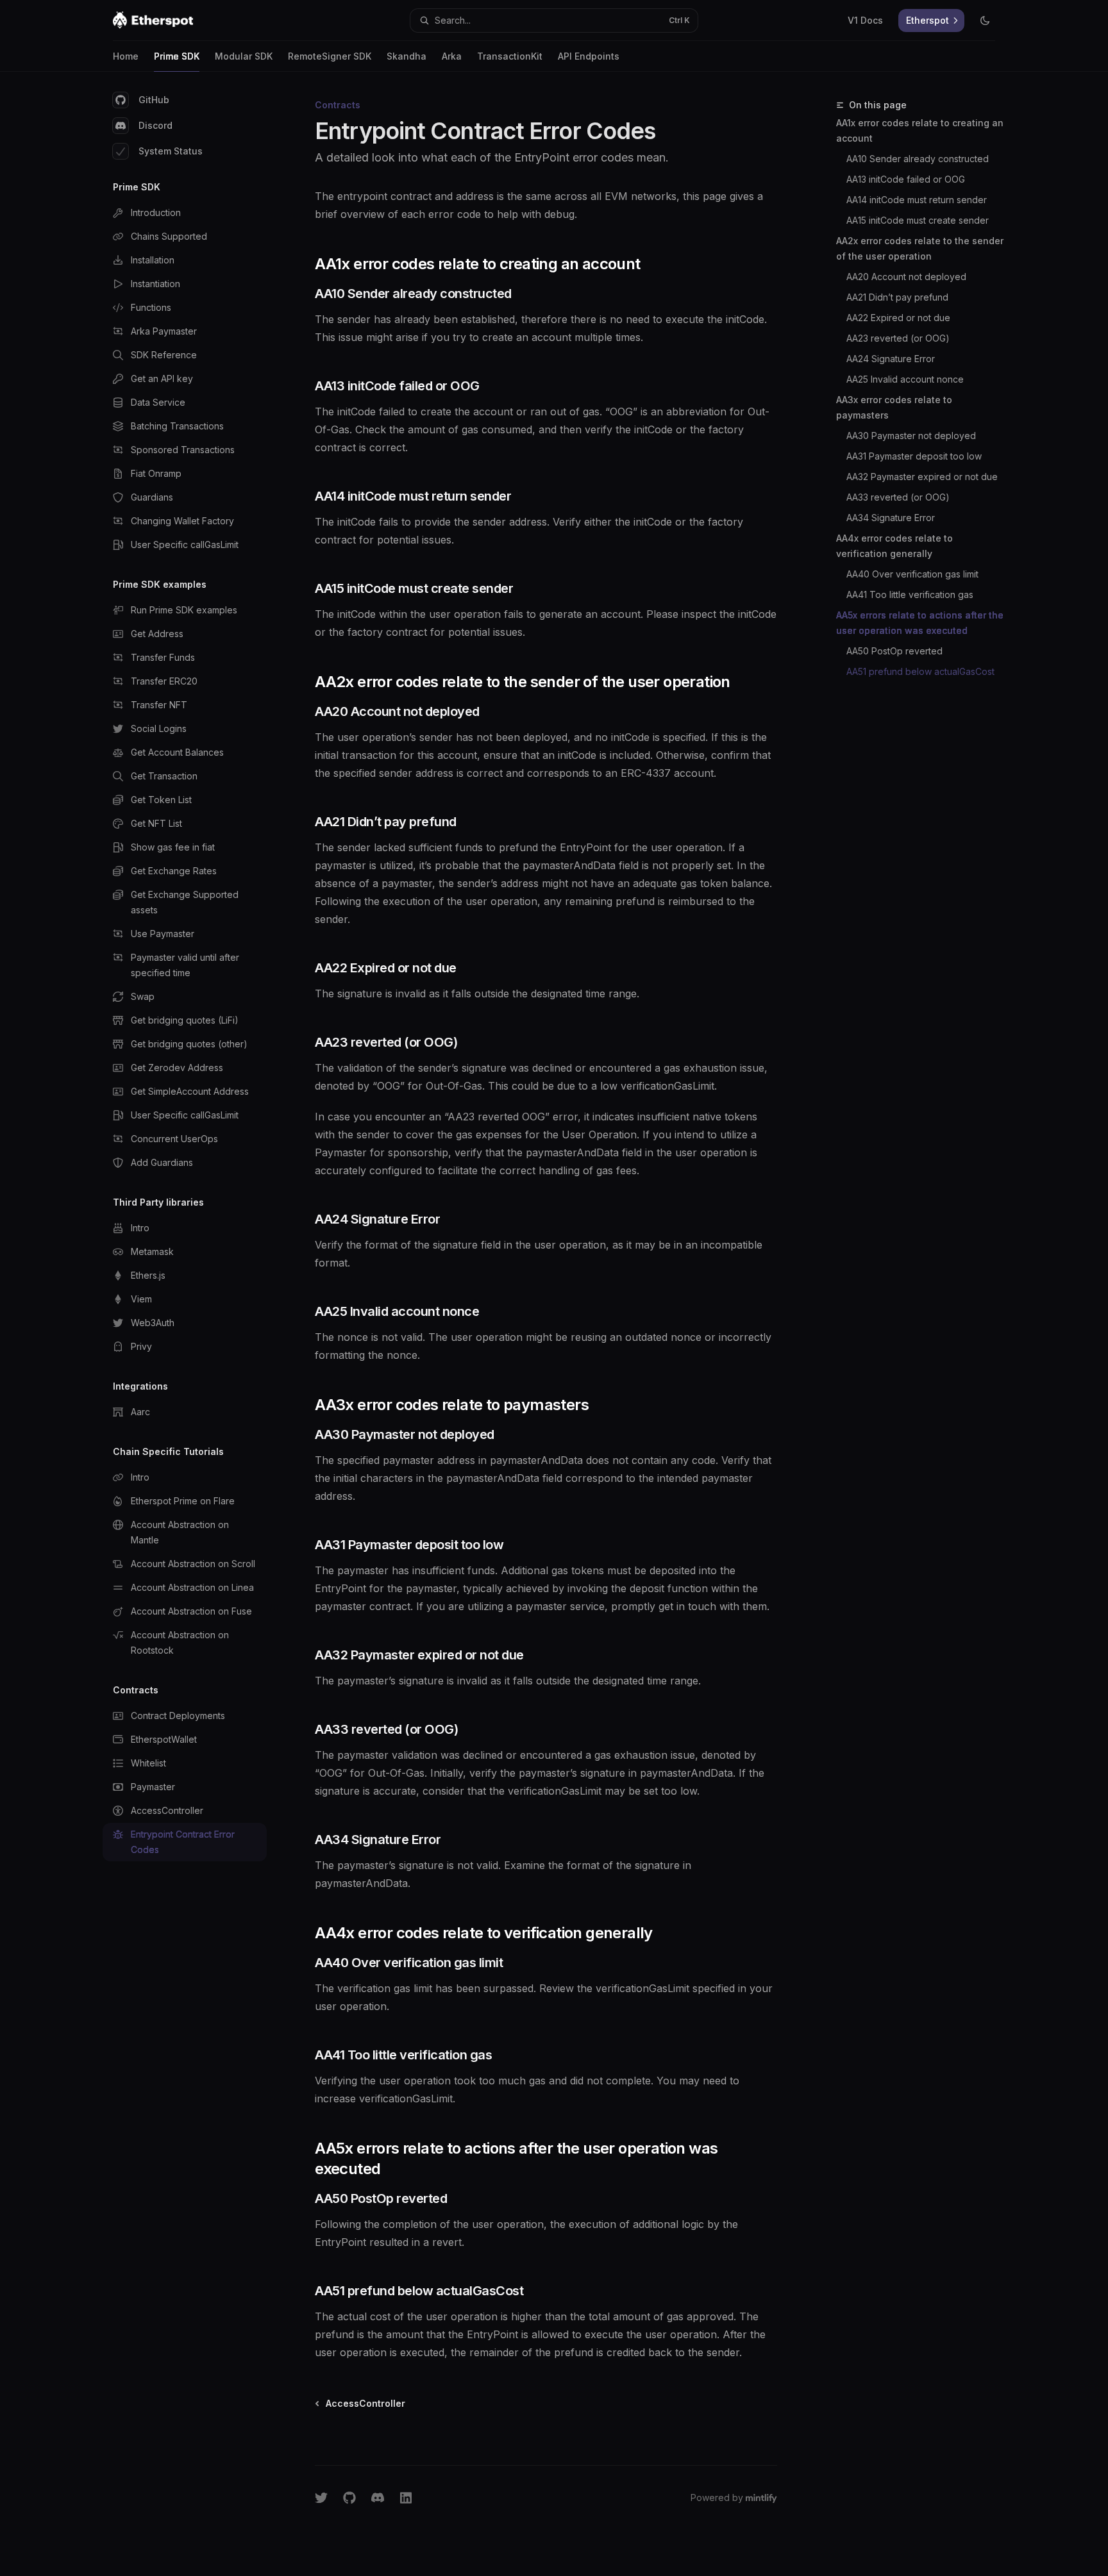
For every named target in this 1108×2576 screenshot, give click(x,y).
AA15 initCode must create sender (918, 220)
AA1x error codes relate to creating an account (920, 130)
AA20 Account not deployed (906, 277)
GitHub (154, 100)
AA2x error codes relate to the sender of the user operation (920, 248)
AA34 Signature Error (891, 518)
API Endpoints (589, 56)
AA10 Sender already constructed (918, 159)
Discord (155, 125)
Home (126, 56)
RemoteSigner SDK (330, 56)
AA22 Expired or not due (898, 318)
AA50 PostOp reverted (894, 651)
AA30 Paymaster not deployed (911, 436)
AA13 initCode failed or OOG (906, 179)
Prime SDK (177, 56)
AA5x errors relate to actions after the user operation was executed (920, 623)
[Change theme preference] (985, 21)
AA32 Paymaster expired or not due (922, 477)
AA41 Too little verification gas (910, 594)
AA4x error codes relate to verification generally (894, 546)
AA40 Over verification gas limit (912, 574)
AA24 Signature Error (891, 359)
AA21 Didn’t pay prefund (897, 297)
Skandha (407, 56)
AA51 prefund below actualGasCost (920, 671)
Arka (452, 56)
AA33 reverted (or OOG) (898, 497)
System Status (171, 151)
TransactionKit (510, 56)
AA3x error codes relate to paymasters (894, 407)
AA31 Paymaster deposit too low (914, 456)
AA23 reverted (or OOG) (898, 338)
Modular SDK (244, 56)
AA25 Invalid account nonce (905, 379)
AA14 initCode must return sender (917, 200)
